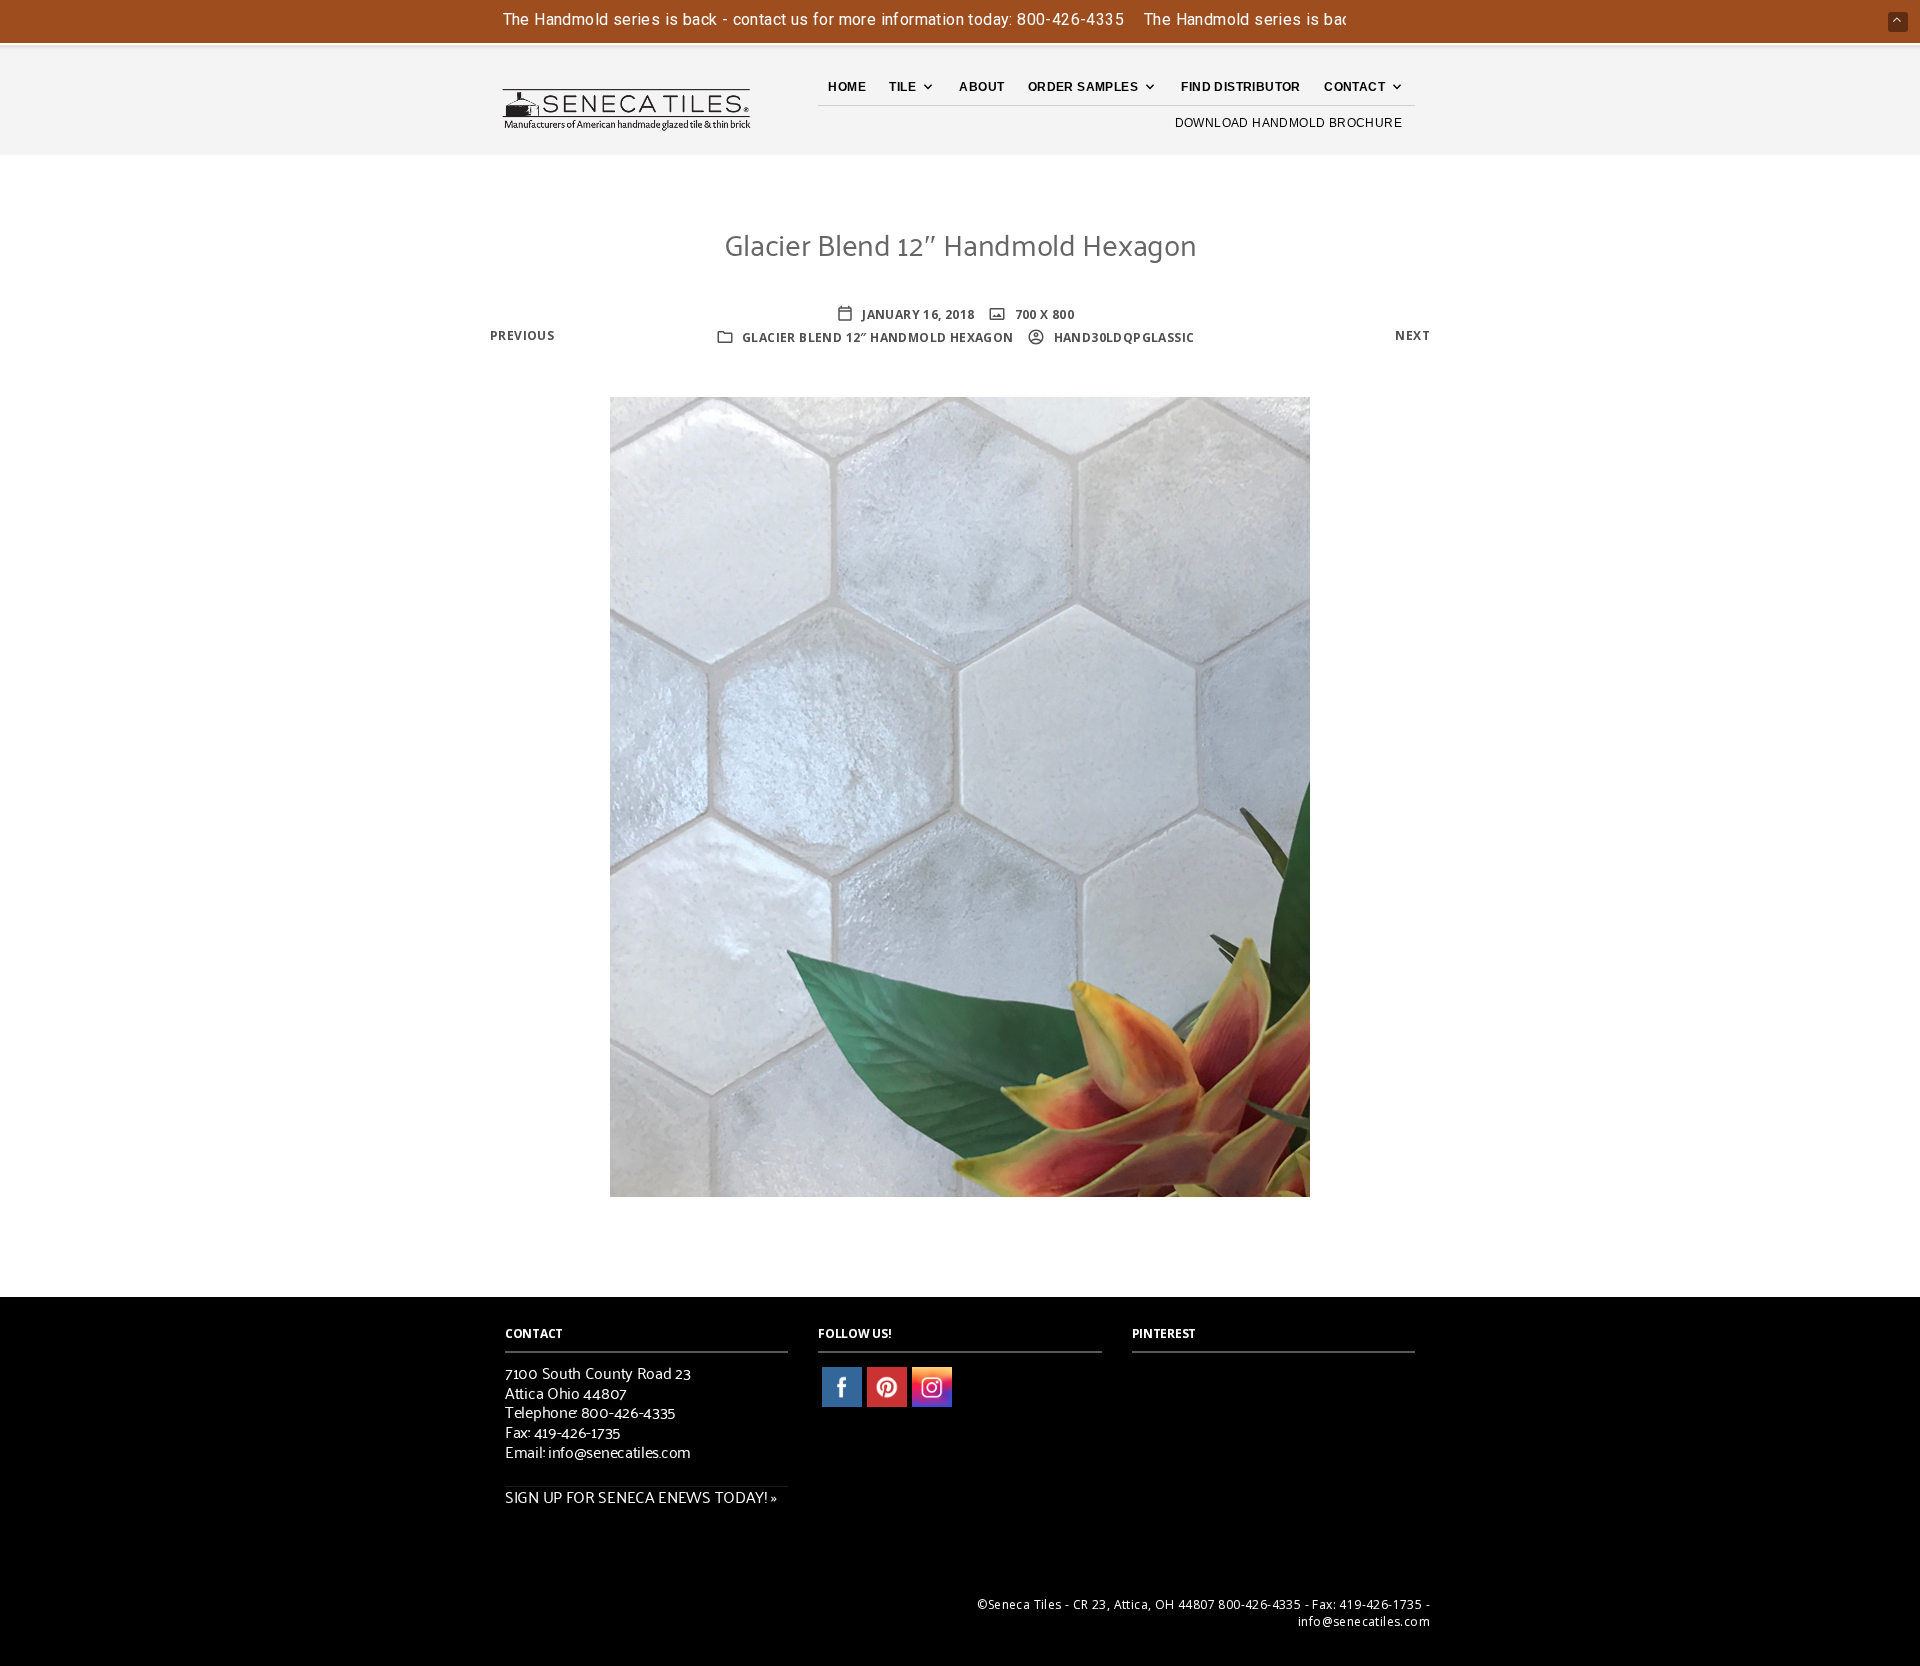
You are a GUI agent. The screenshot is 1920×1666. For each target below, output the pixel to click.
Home (847, 87)
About (981, 87)
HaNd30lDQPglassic (1122, 337)
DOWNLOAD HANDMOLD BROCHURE (1288, 123)
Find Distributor (1240, 87)
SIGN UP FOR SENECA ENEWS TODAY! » (641, 1496)
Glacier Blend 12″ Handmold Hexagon (878, 337)
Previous (522, 335)
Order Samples (1083, 87)
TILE (902, 87)
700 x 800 (1042, 314)
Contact (1354, 87)
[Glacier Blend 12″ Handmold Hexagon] (960, 794)
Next (1412, 335)
